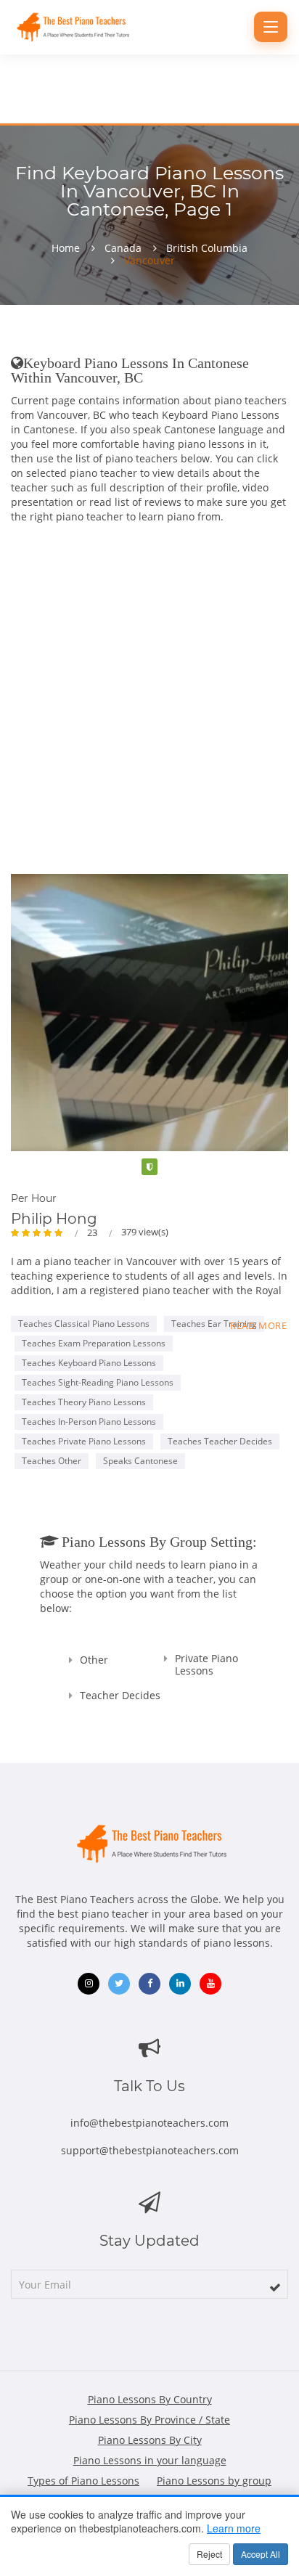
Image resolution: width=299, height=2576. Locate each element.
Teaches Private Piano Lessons (84, 1441)
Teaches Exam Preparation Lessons (94, 1343)
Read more (259, 1325)
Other (94, 1660)
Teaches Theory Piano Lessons (84, 1402)
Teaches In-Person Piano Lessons (89, 1422)
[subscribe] (275, 2287)
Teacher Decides (120, 1695)
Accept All (261, 2554)
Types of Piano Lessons (83, 2481)
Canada (123, 248)
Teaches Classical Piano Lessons (84, 1324)
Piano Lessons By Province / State (149, 2420)
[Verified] (149, 1167)
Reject (209, 2554)
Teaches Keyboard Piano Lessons (89, 1363)
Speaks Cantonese (140, 1461)
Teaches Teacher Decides (220, 1441)
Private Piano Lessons (206, 1664)
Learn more (234, 2528)
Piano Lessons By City (150, 2440)
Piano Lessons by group (214, 2481)
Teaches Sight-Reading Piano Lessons (98, 1382)
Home (66, 248)
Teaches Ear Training (214, 1324)
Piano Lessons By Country (150, 2399)
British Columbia (207, 248)
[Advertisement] (149, 688)
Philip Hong (54, 1219)
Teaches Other (52, 1461)
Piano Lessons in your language (150, 2460)
